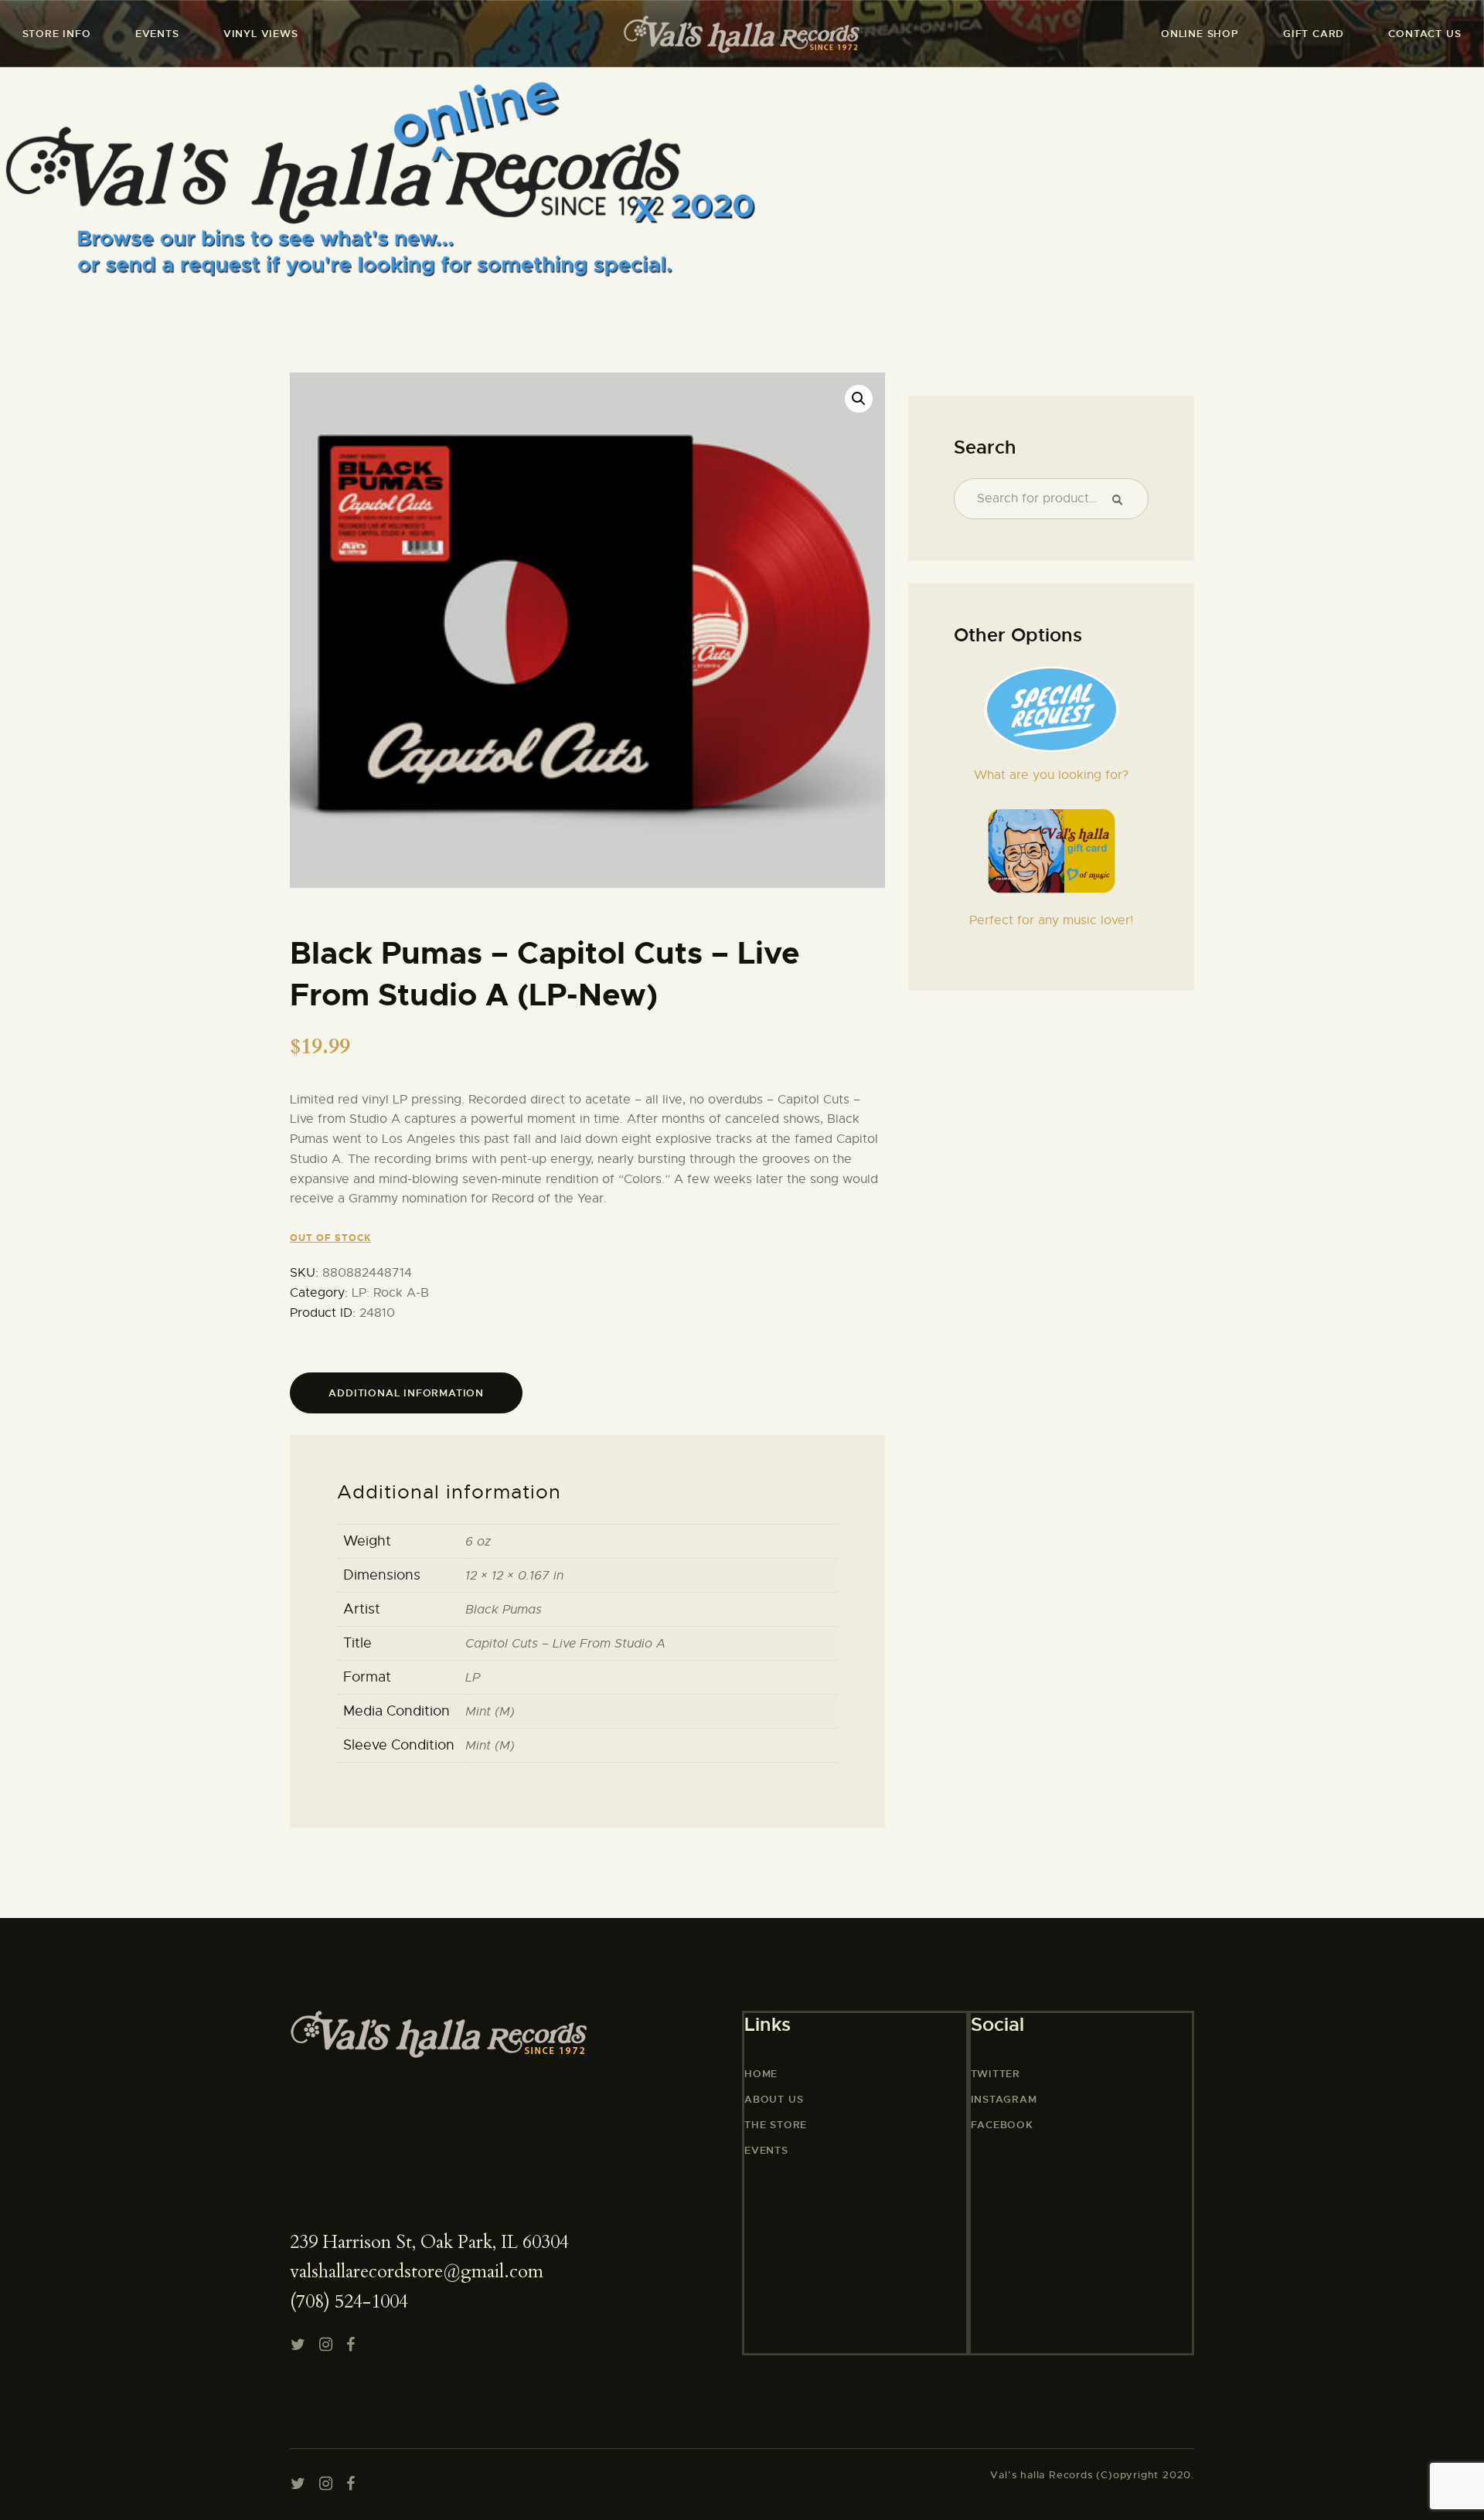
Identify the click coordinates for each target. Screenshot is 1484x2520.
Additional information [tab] (406, 1393)
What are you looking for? (1051, 775)
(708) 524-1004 (349, 2302)
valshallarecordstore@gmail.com (417, 2272)
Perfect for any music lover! (1051, 920)
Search (1123, 499)
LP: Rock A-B (390, 1293)
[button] (859, 399)
